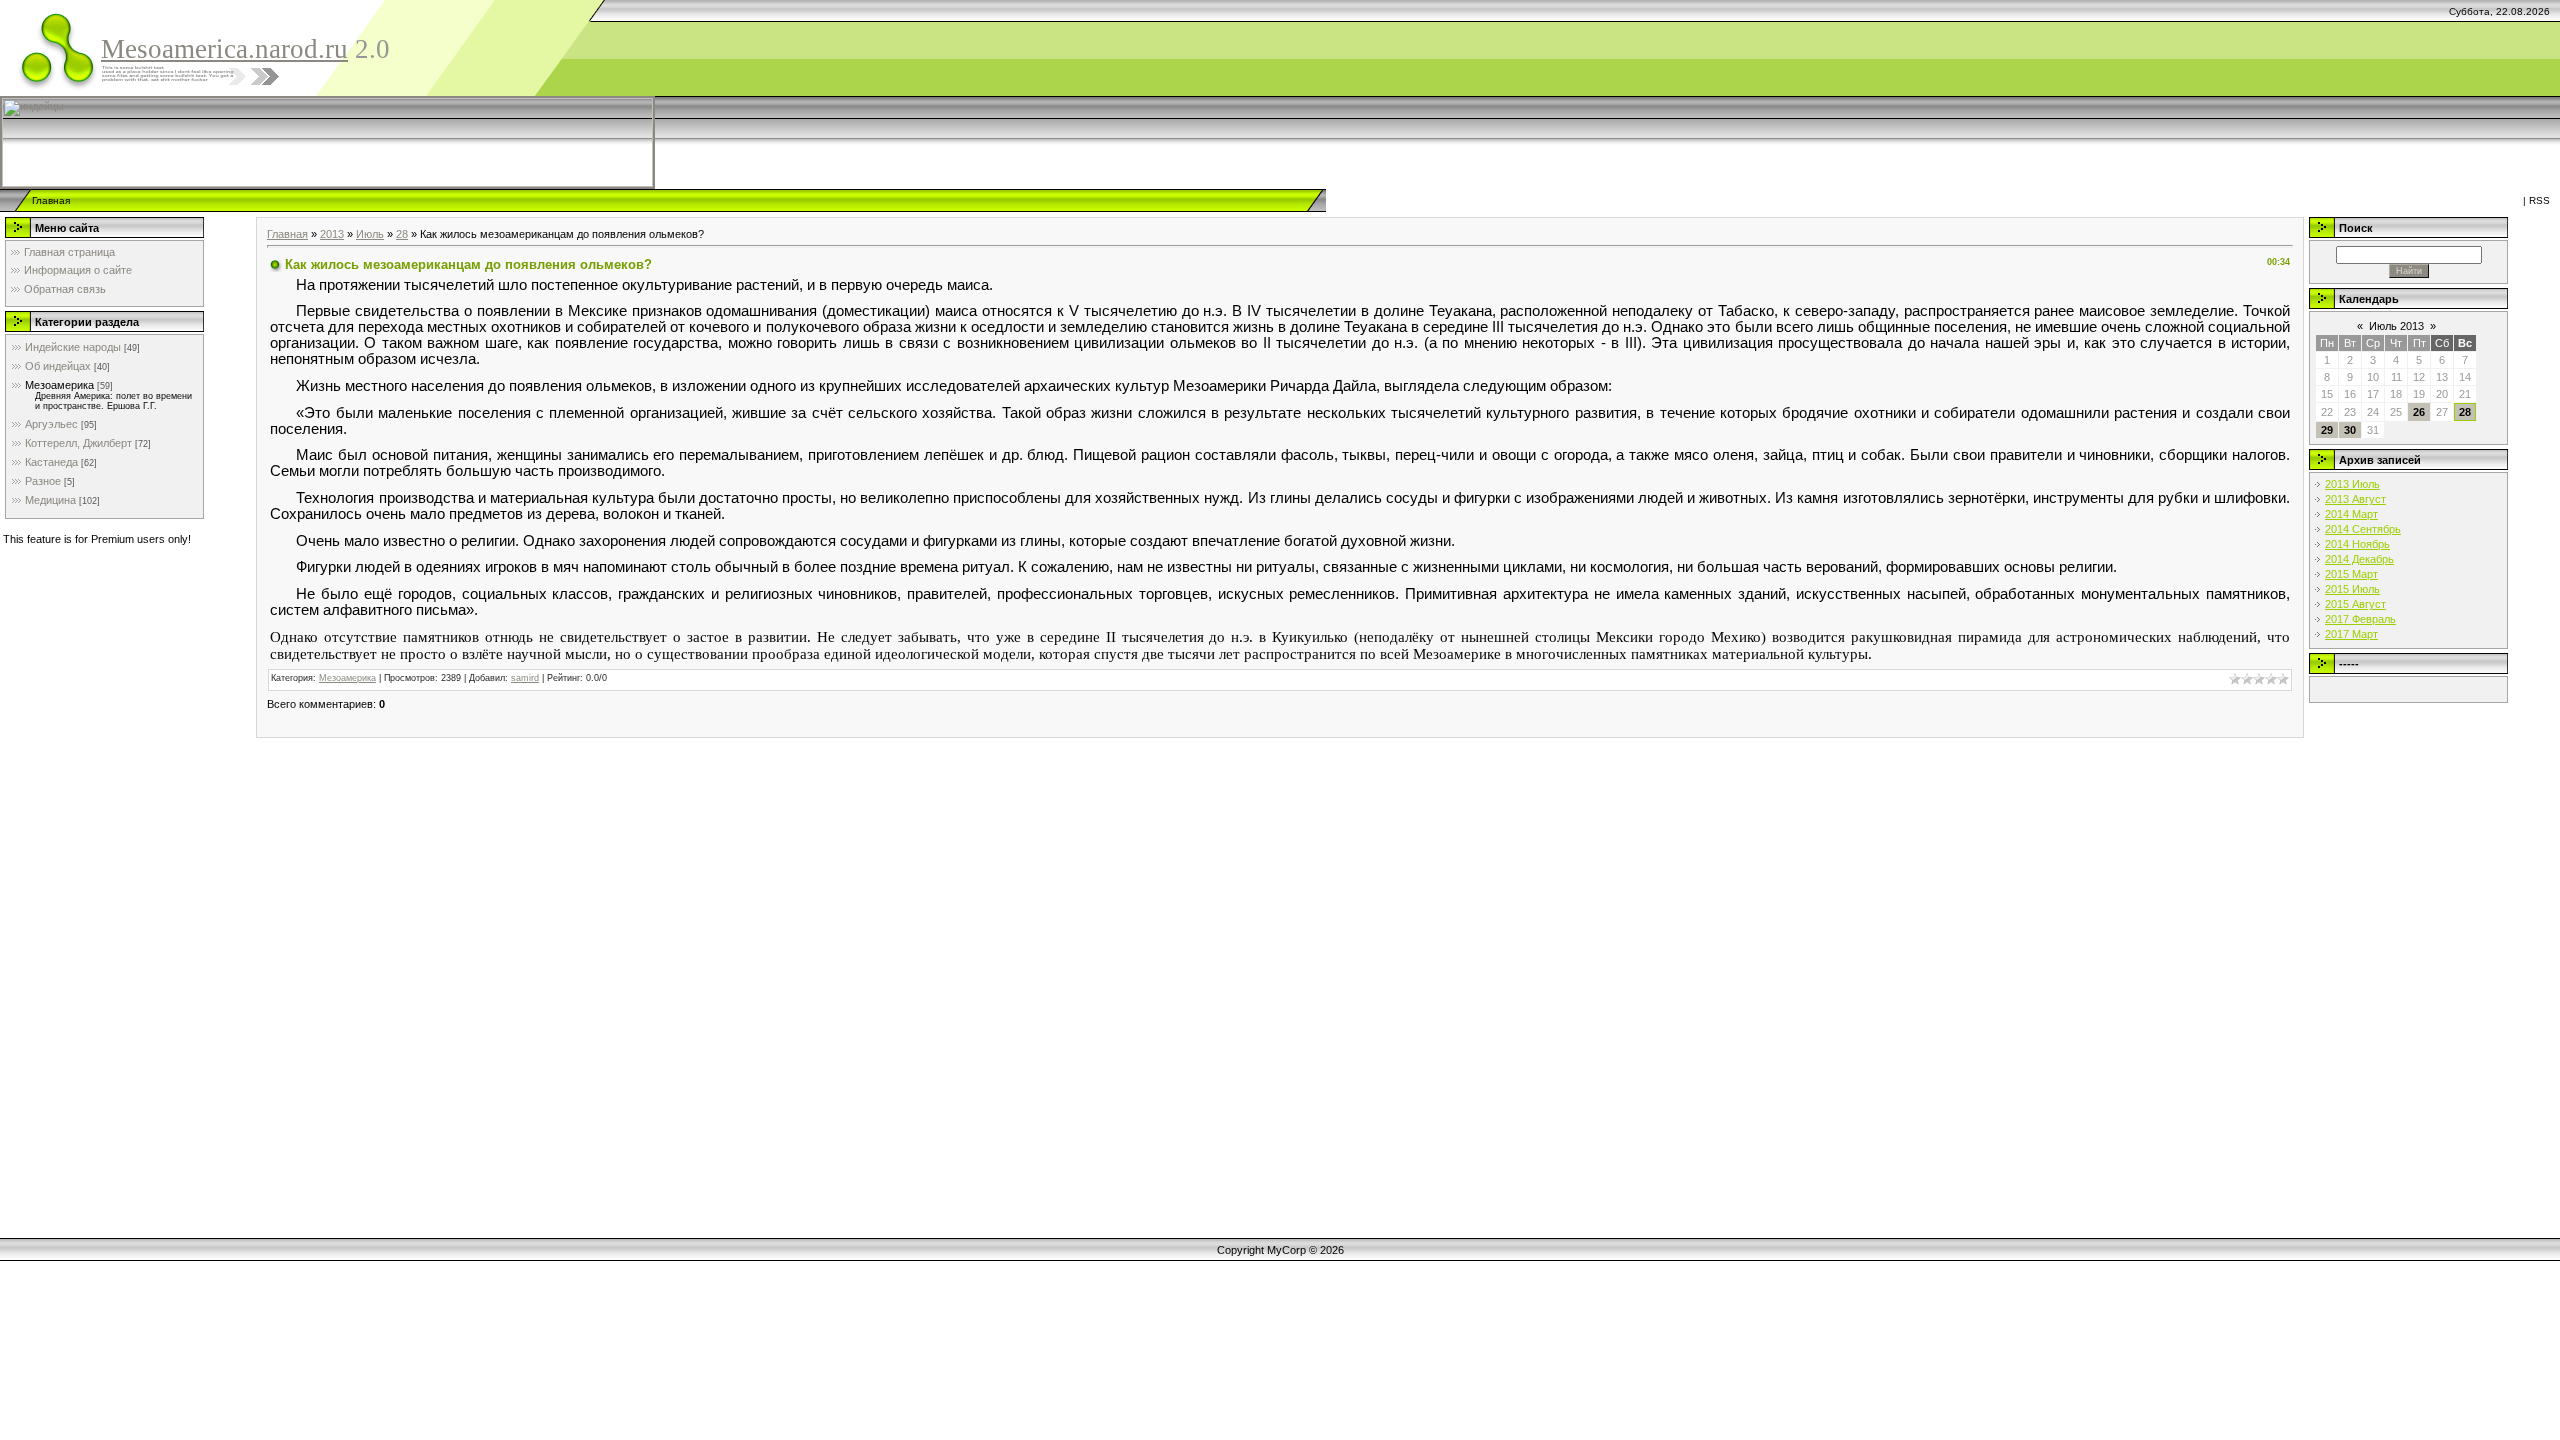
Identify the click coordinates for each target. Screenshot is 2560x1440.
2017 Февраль (2360, 619)
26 (2419, 412)
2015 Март (2351, 574)
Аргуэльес (51, 424)
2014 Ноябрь (2357, 544)
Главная (51, 200)
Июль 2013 (2396, 326)
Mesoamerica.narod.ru (224, 49)
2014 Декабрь (2359, 559)
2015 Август (2355, 604)
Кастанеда (51, 462)
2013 (332, 234)
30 (2350, 430)
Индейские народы (73, 347)
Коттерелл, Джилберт (78, 443)
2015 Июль (2352, 589)
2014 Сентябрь (2363, 529)
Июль (370, 234)
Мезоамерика (59, 385)
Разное (43, 481)
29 (2327, 430)
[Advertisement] (1143, 142)
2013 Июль (2352, 484)
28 (402, 234)
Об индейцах (58, 366)
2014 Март (2351, 514)
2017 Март (2351, 634)
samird (525, 678)
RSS (2539, 200)
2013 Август (2355, 499)
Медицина (50, 500)
